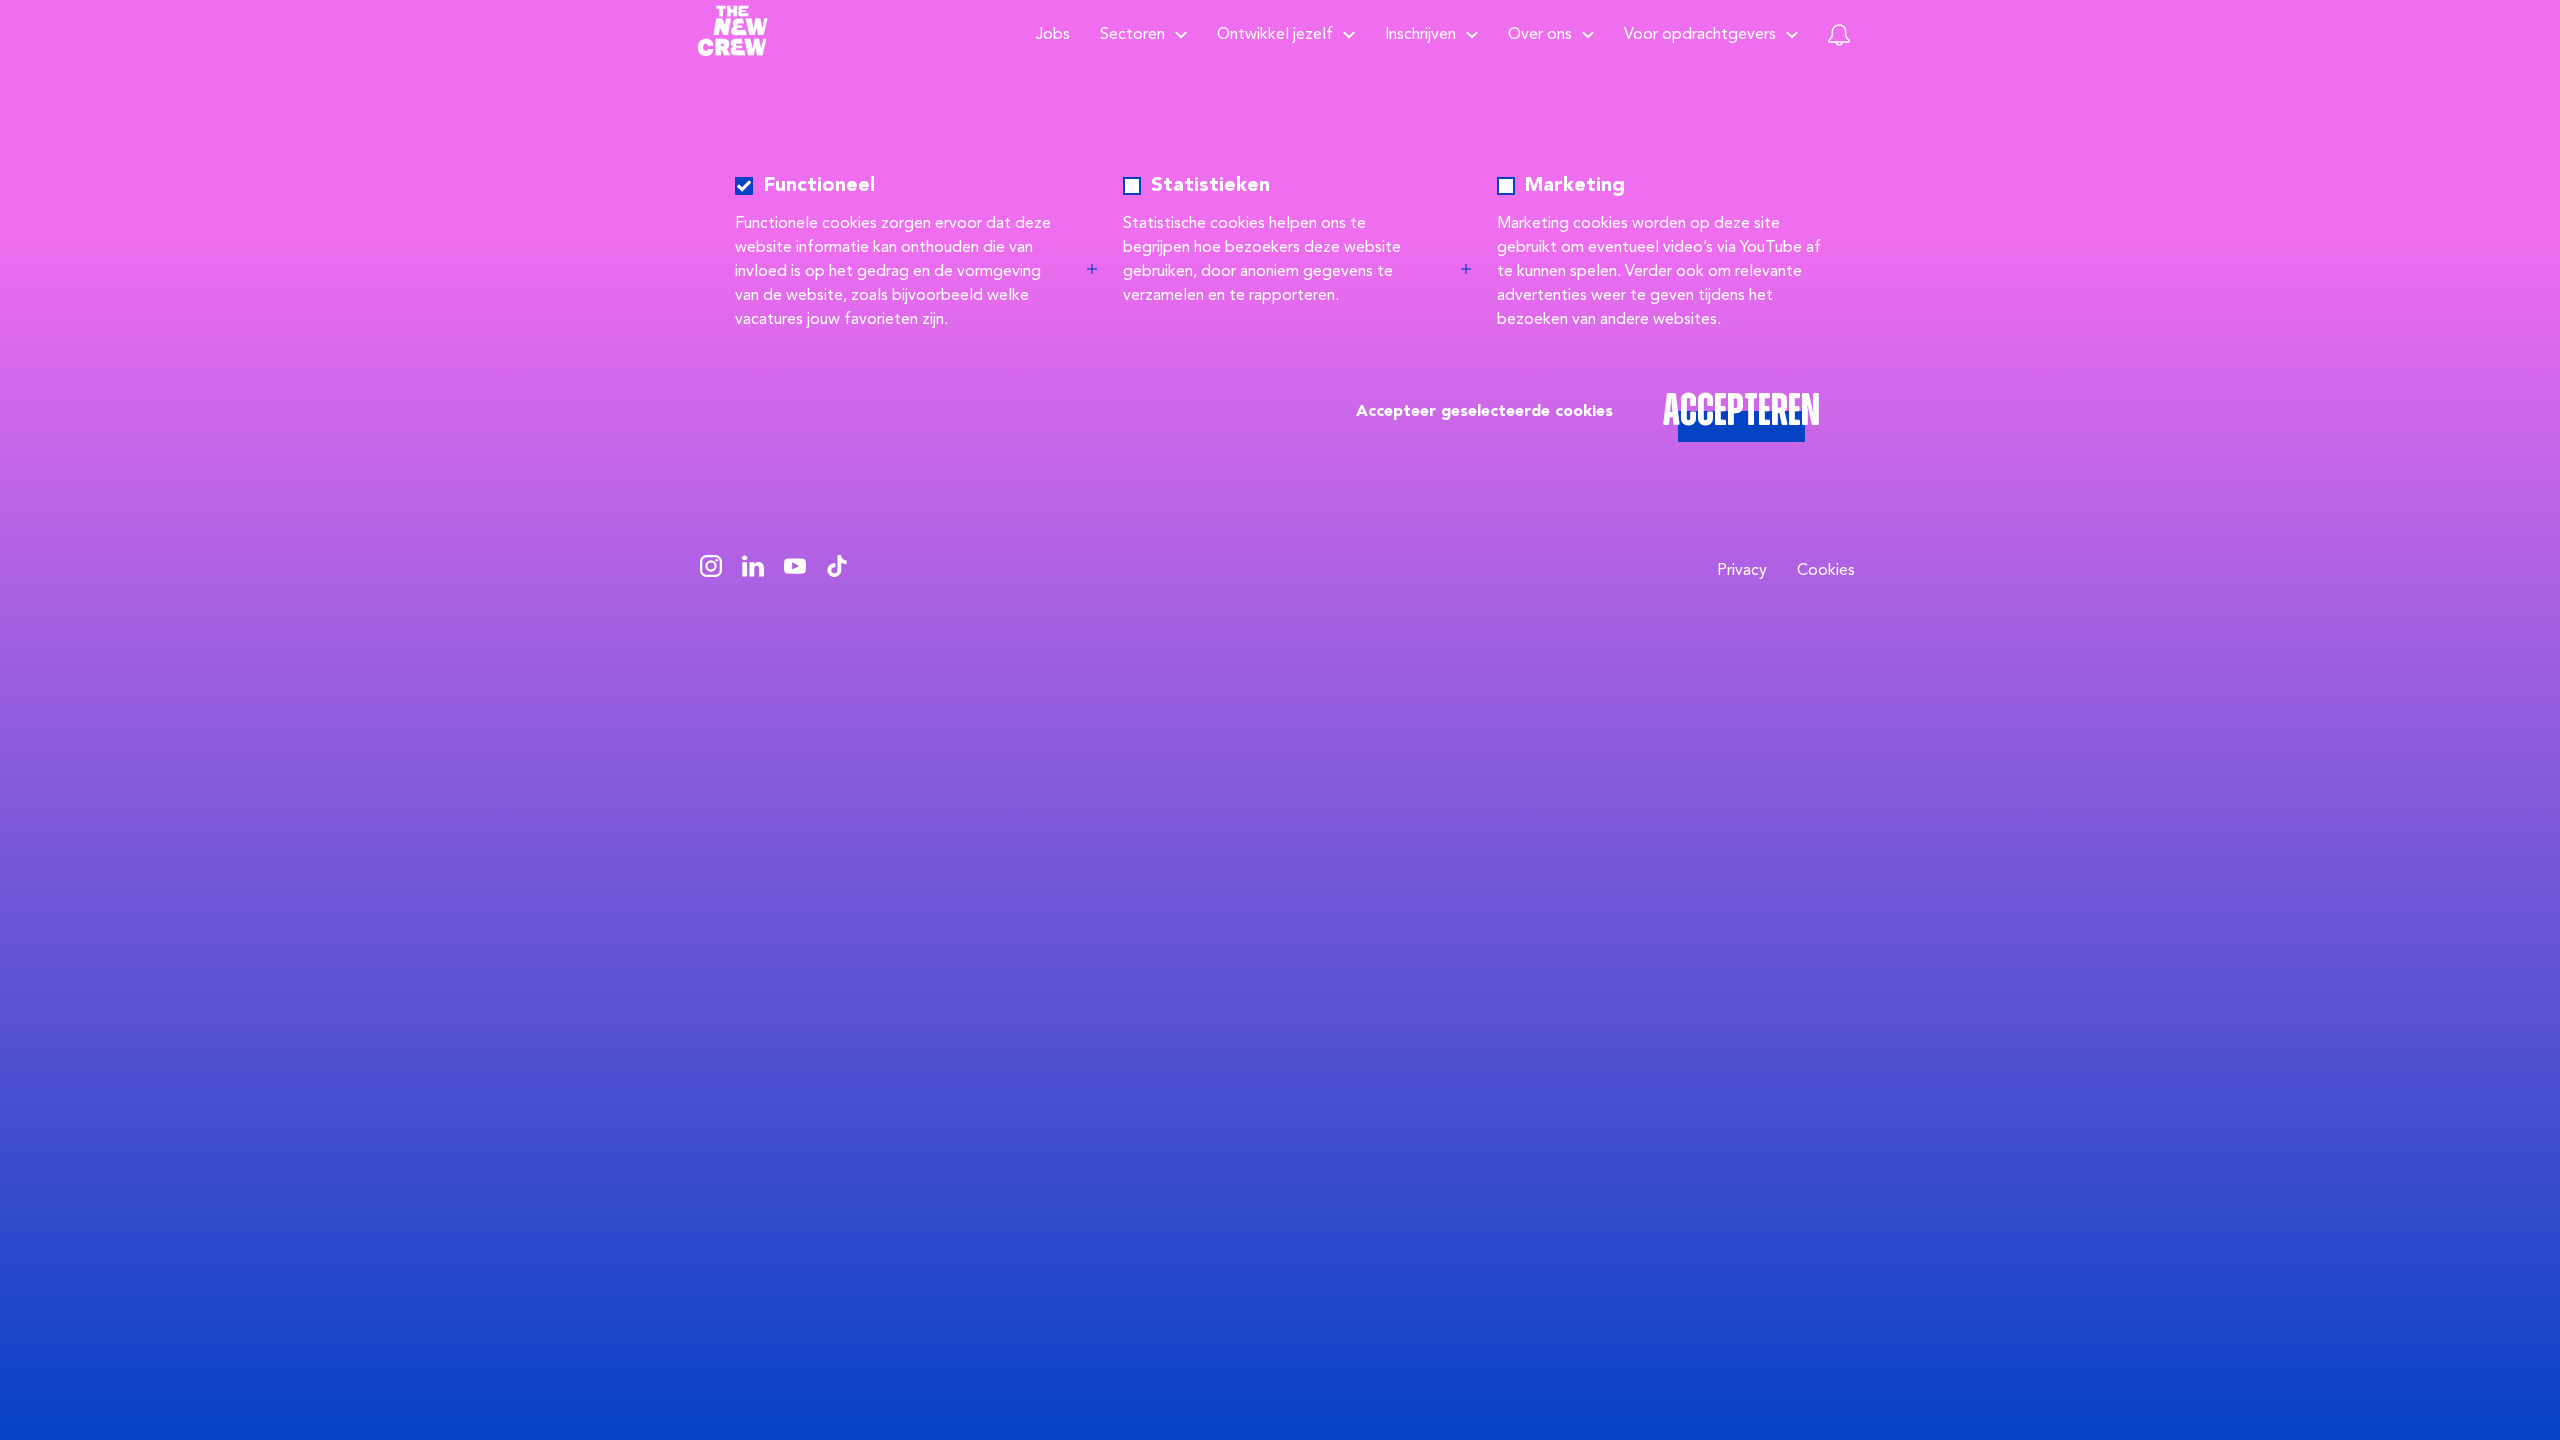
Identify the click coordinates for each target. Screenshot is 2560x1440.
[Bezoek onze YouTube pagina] (795, 571)
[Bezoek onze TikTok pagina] (837, 571)
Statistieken (1210, 186)
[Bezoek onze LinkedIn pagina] (753, 571)
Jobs (1053, 35)
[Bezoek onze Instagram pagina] (711, 571)
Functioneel (819, 186)
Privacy (1742, 571)
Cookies (1826, 571)
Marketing (1575, 186)
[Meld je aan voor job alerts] (1839, 35)
